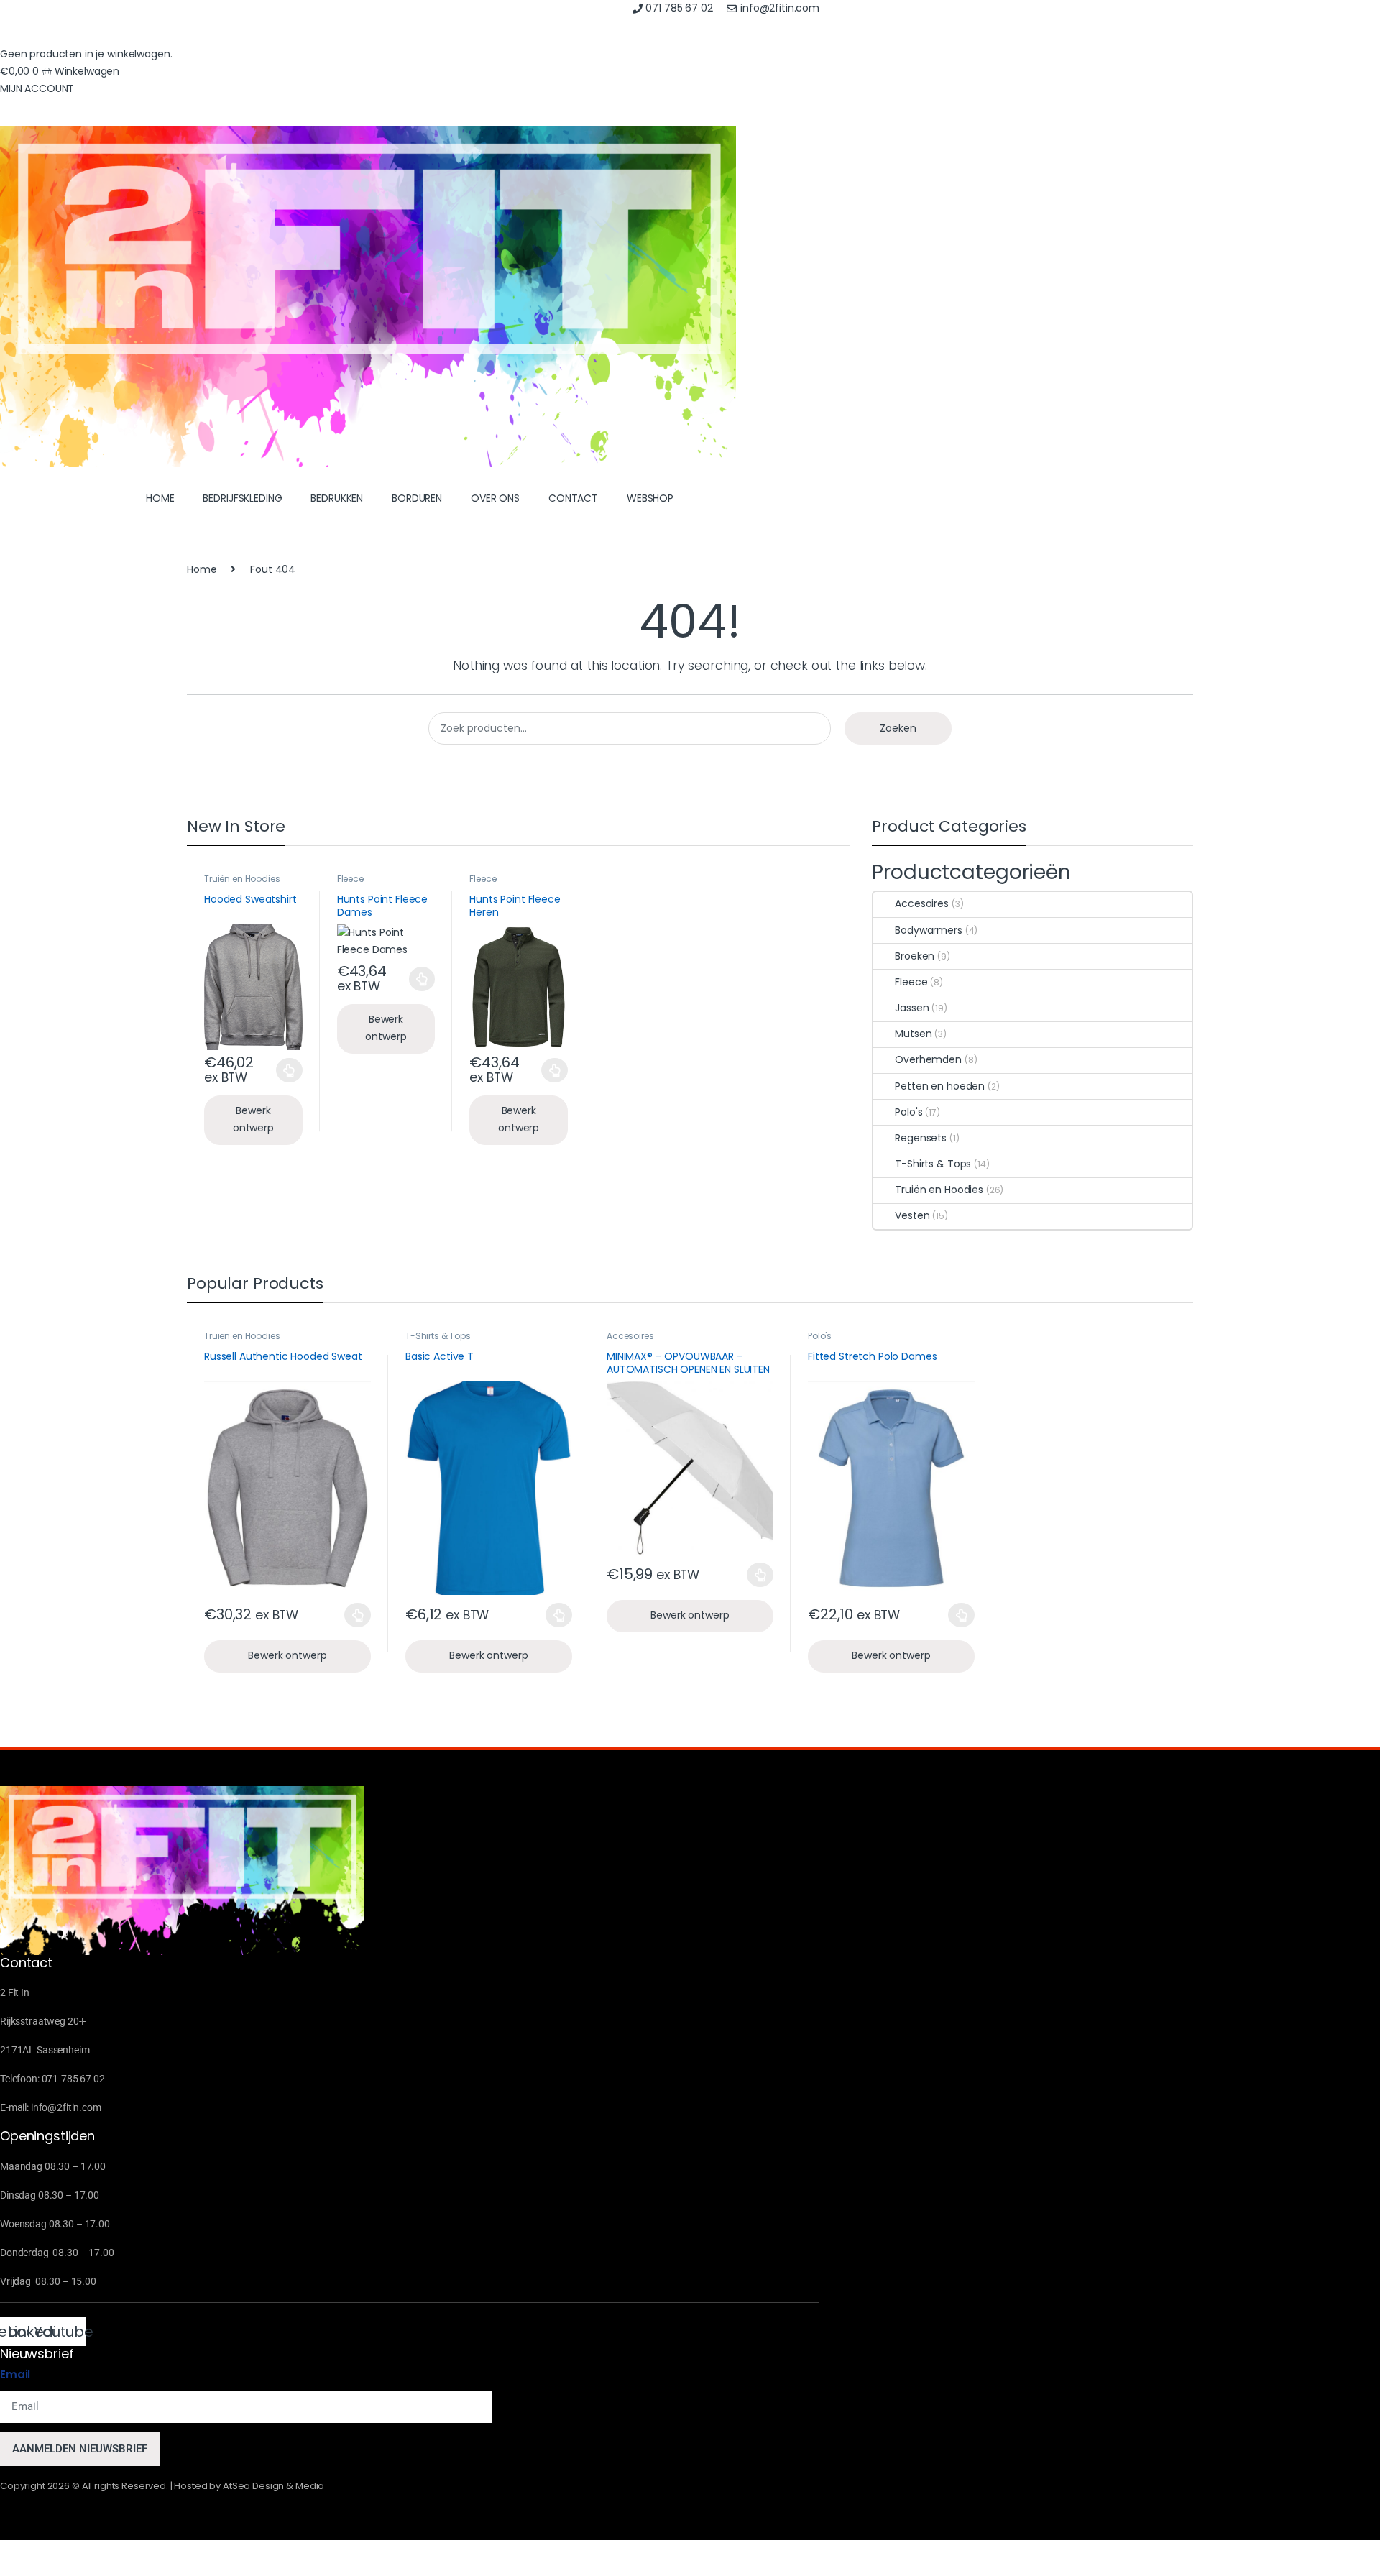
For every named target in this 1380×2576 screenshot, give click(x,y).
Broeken (915, 956)
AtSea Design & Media (273, 2486)
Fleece (350, 879)
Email (15, 2374)
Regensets (921, 1138)
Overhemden (928, 1059)
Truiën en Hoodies (242, 879)
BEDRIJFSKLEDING (242, 498)
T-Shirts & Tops (933, 1164)
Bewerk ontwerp (253, 1119)
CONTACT (573, 498)
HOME (160, 498)
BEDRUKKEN (337, 498)
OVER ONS (495, 498)
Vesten (912, 1215)
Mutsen (913, 1034)
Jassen (912, 1008)
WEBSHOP (650, 498)
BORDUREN (417, 498)
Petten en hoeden (940, 1086)
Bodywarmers (928, 930)
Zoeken (898, 728)
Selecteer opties (279, 1070)
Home (202, 569)
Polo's (908, 1112)
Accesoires (922, 903)
